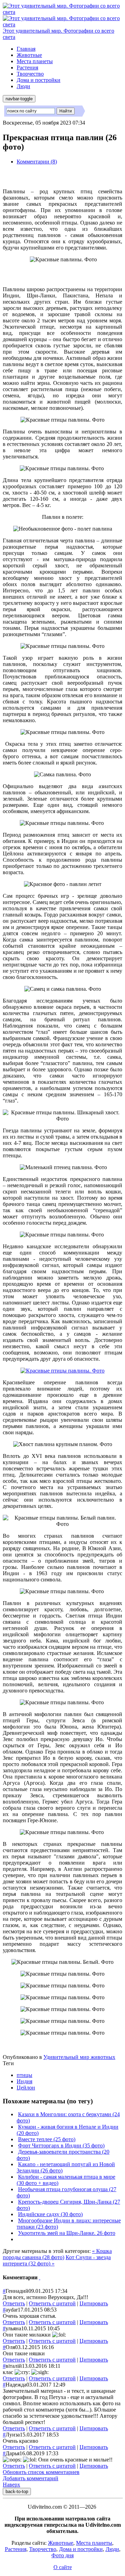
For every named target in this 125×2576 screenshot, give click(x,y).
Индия (24, 2081)
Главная (26, 49)
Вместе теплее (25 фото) (47, 2139)
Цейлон (26, 2088)
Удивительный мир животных (79, 2057)
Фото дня (62, 2555)
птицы (24, 2075)
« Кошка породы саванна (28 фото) (57, 2254)
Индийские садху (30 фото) (50, 2214)
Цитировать (94, 2303)
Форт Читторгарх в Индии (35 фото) (61, 2146)
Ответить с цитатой (52, 2303)
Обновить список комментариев (41, 2472)
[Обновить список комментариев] (40, 2277)
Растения (27, 67)
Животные (29, 55)
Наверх (11, 2485)
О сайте (63, 2567)
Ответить (14, 2303)
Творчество (30, 74)
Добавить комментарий (31, 2478)
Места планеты (35, 61)
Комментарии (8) (37, 162)
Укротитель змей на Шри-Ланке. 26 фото (67, 2233)
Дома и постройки (39, 80)
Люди (23, 86)
